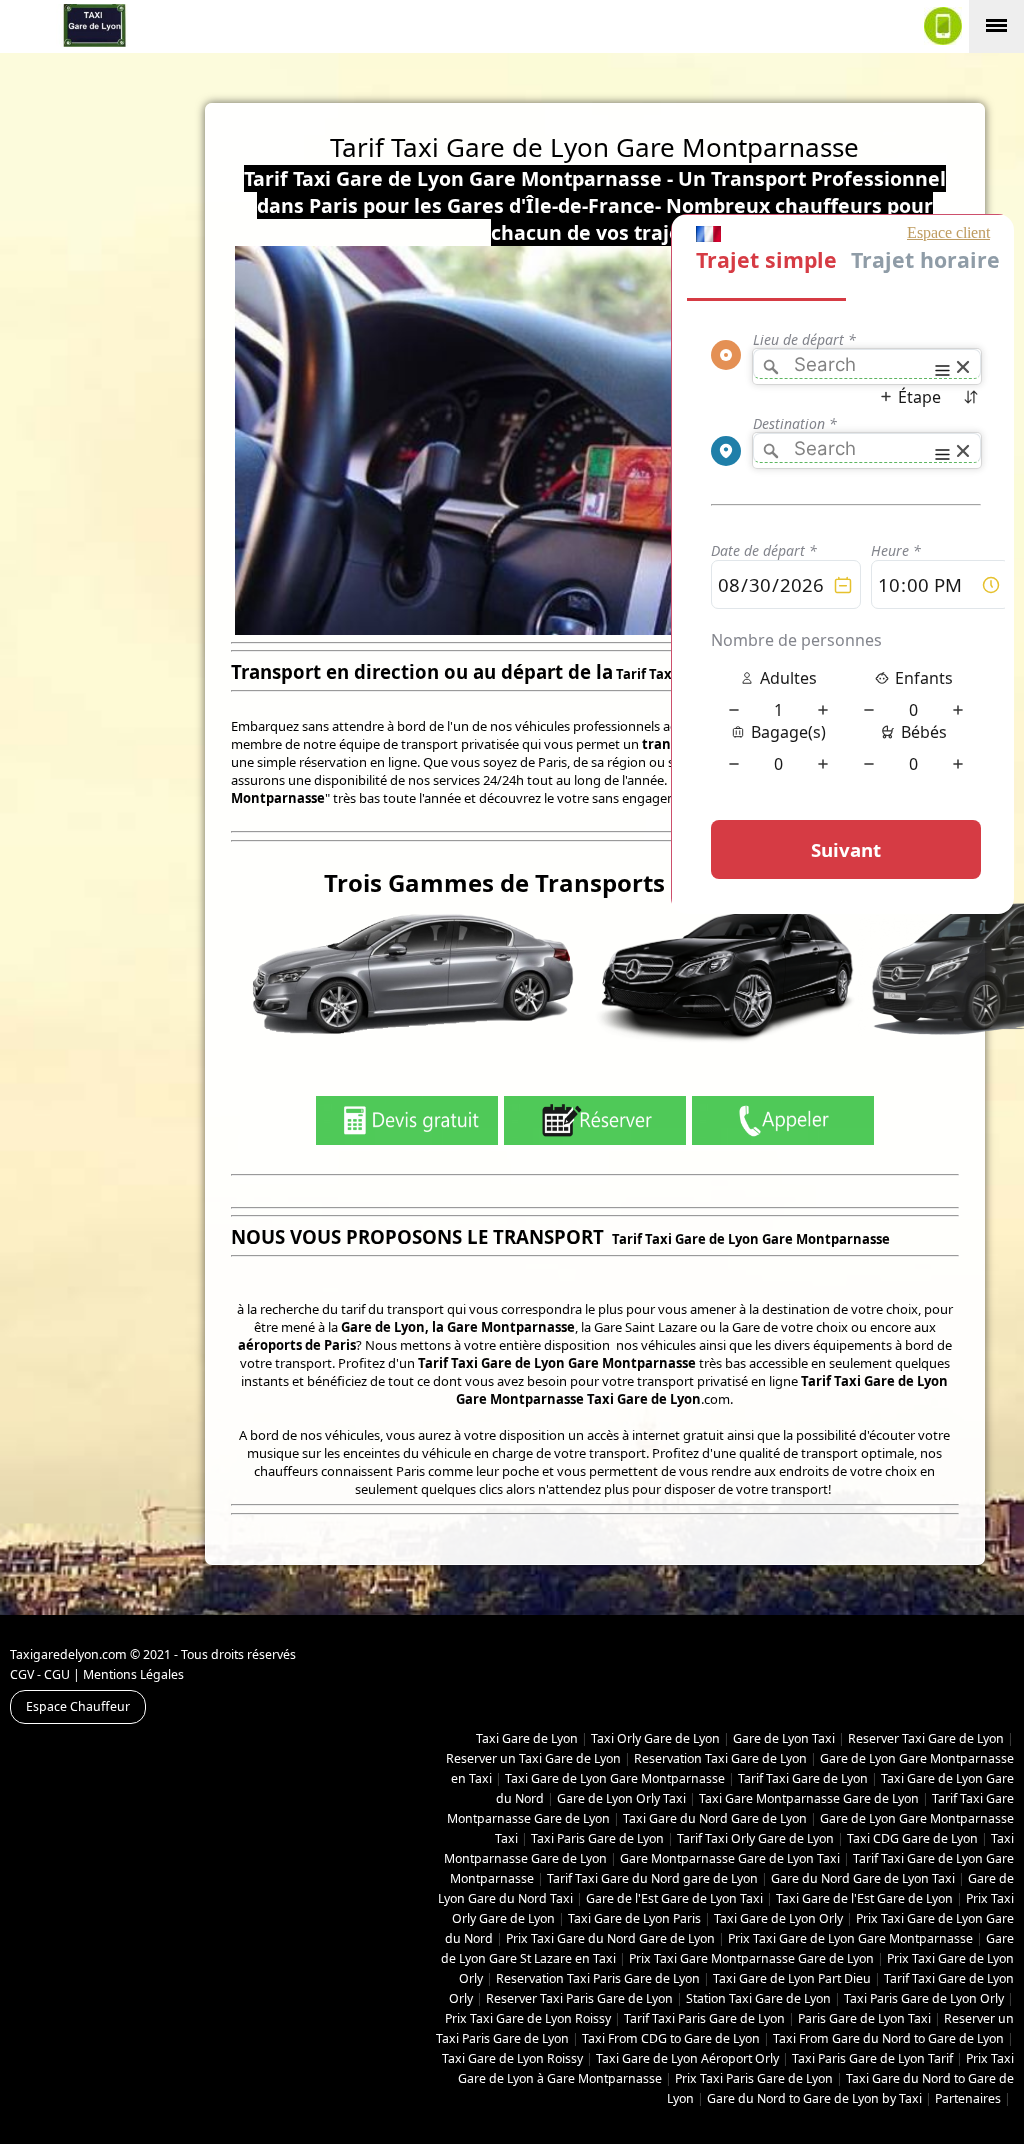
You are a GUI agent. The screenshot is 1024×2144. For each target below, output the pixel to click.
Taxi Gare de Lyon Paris (634, 1918)
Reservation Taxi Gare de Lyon (720, 1758)
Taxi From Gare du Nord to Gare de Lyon (888, 2038)
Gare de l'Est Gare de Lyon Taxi (674, 1898)
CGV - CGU (40, 1674)
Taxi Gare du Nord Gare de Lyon (715, 1818)
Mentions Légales (133, 1674)
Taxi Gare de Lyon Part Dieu (792, 1978)
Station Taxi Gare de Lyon (758, 1998)
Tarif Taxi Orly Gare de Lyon (755, 1838)
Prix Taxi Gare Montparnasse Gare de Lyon (751, 1958)
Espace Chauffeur (78, 1706)
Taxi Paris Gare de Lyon (597, 1838)
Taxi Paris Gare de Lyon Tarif (872, 2058)
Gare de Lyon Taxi (784, 1738)
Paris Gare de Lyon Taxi (864, 2018)
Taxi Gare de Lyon (527, 1738)
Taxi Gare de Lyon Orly (778, 1918)
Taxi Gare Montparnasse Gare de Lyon (809, 1798)
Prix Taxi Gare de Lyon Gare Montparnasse (850, 1938)
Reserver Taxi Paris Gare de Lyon (579, 1998)
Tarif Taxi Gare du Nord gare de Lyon (652, 1878)
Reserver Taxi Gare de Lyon (926, 1738)
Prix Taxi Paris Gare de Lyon (754, 2078)
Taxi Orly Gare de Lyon (655, 1738)
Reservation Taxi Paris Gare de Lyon (598, 1978)
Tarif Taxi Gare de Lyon (803, 1778)
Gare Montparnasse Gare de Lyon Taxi (730, 1858)
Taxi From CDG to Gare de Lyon (671, 2038)
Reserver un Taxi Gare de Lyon (533, 1758)
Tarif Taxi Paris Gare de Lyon (704, 2018)
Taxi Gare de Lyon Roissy (512, 2058)
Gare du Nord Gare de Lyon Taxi (863, 1878)
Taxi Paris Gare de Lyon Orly (924, 1998)
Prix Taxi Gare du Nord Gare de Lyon (610, 1938)
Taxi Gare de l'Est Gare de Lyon (864, 1898)
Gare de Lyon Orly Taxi (621, 1798)
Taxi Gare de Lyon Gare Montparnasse (615, 1778)
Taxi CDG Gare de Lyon (912, 1838)
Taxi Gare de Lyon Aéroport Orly (687, 2058)
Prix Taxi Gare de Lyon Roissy (528, 2018)
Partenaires (968, 2098)
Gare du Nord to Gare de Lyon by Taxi (814, 2098)
